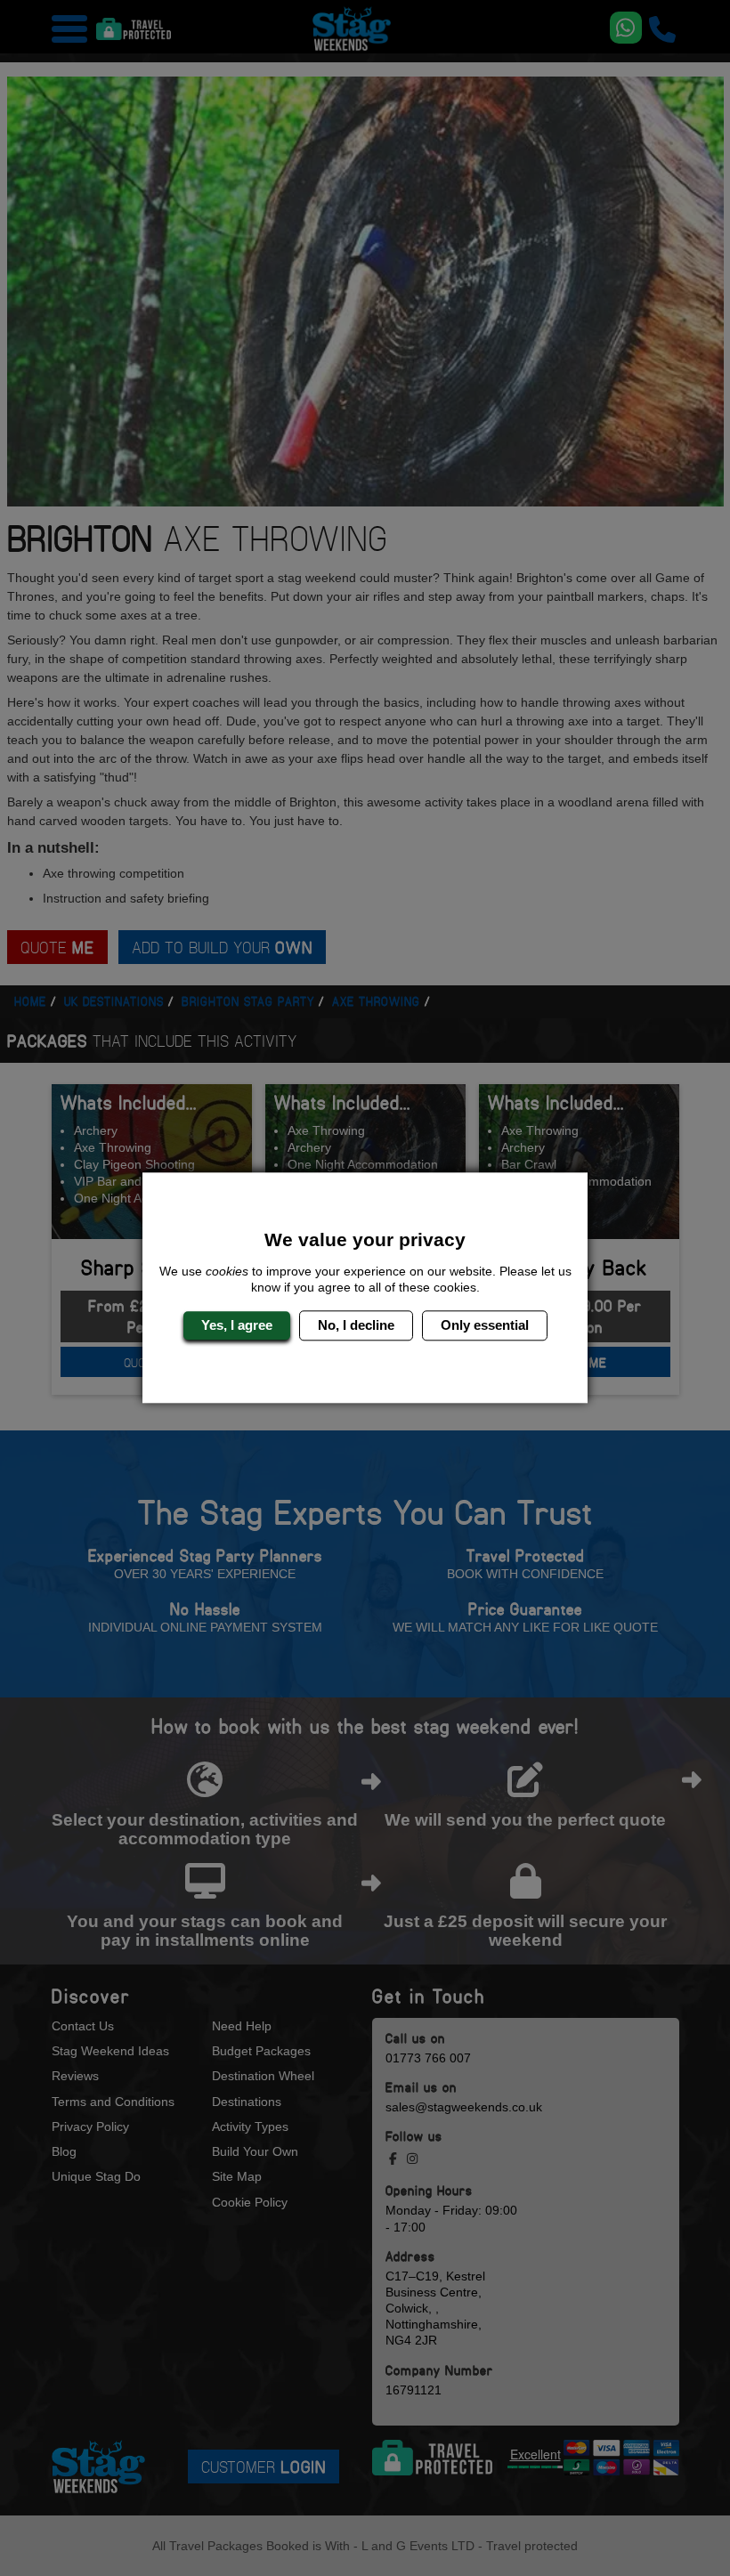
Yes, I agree (237, 1325)
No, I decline (356, 1325)
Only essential (485, 1325)
